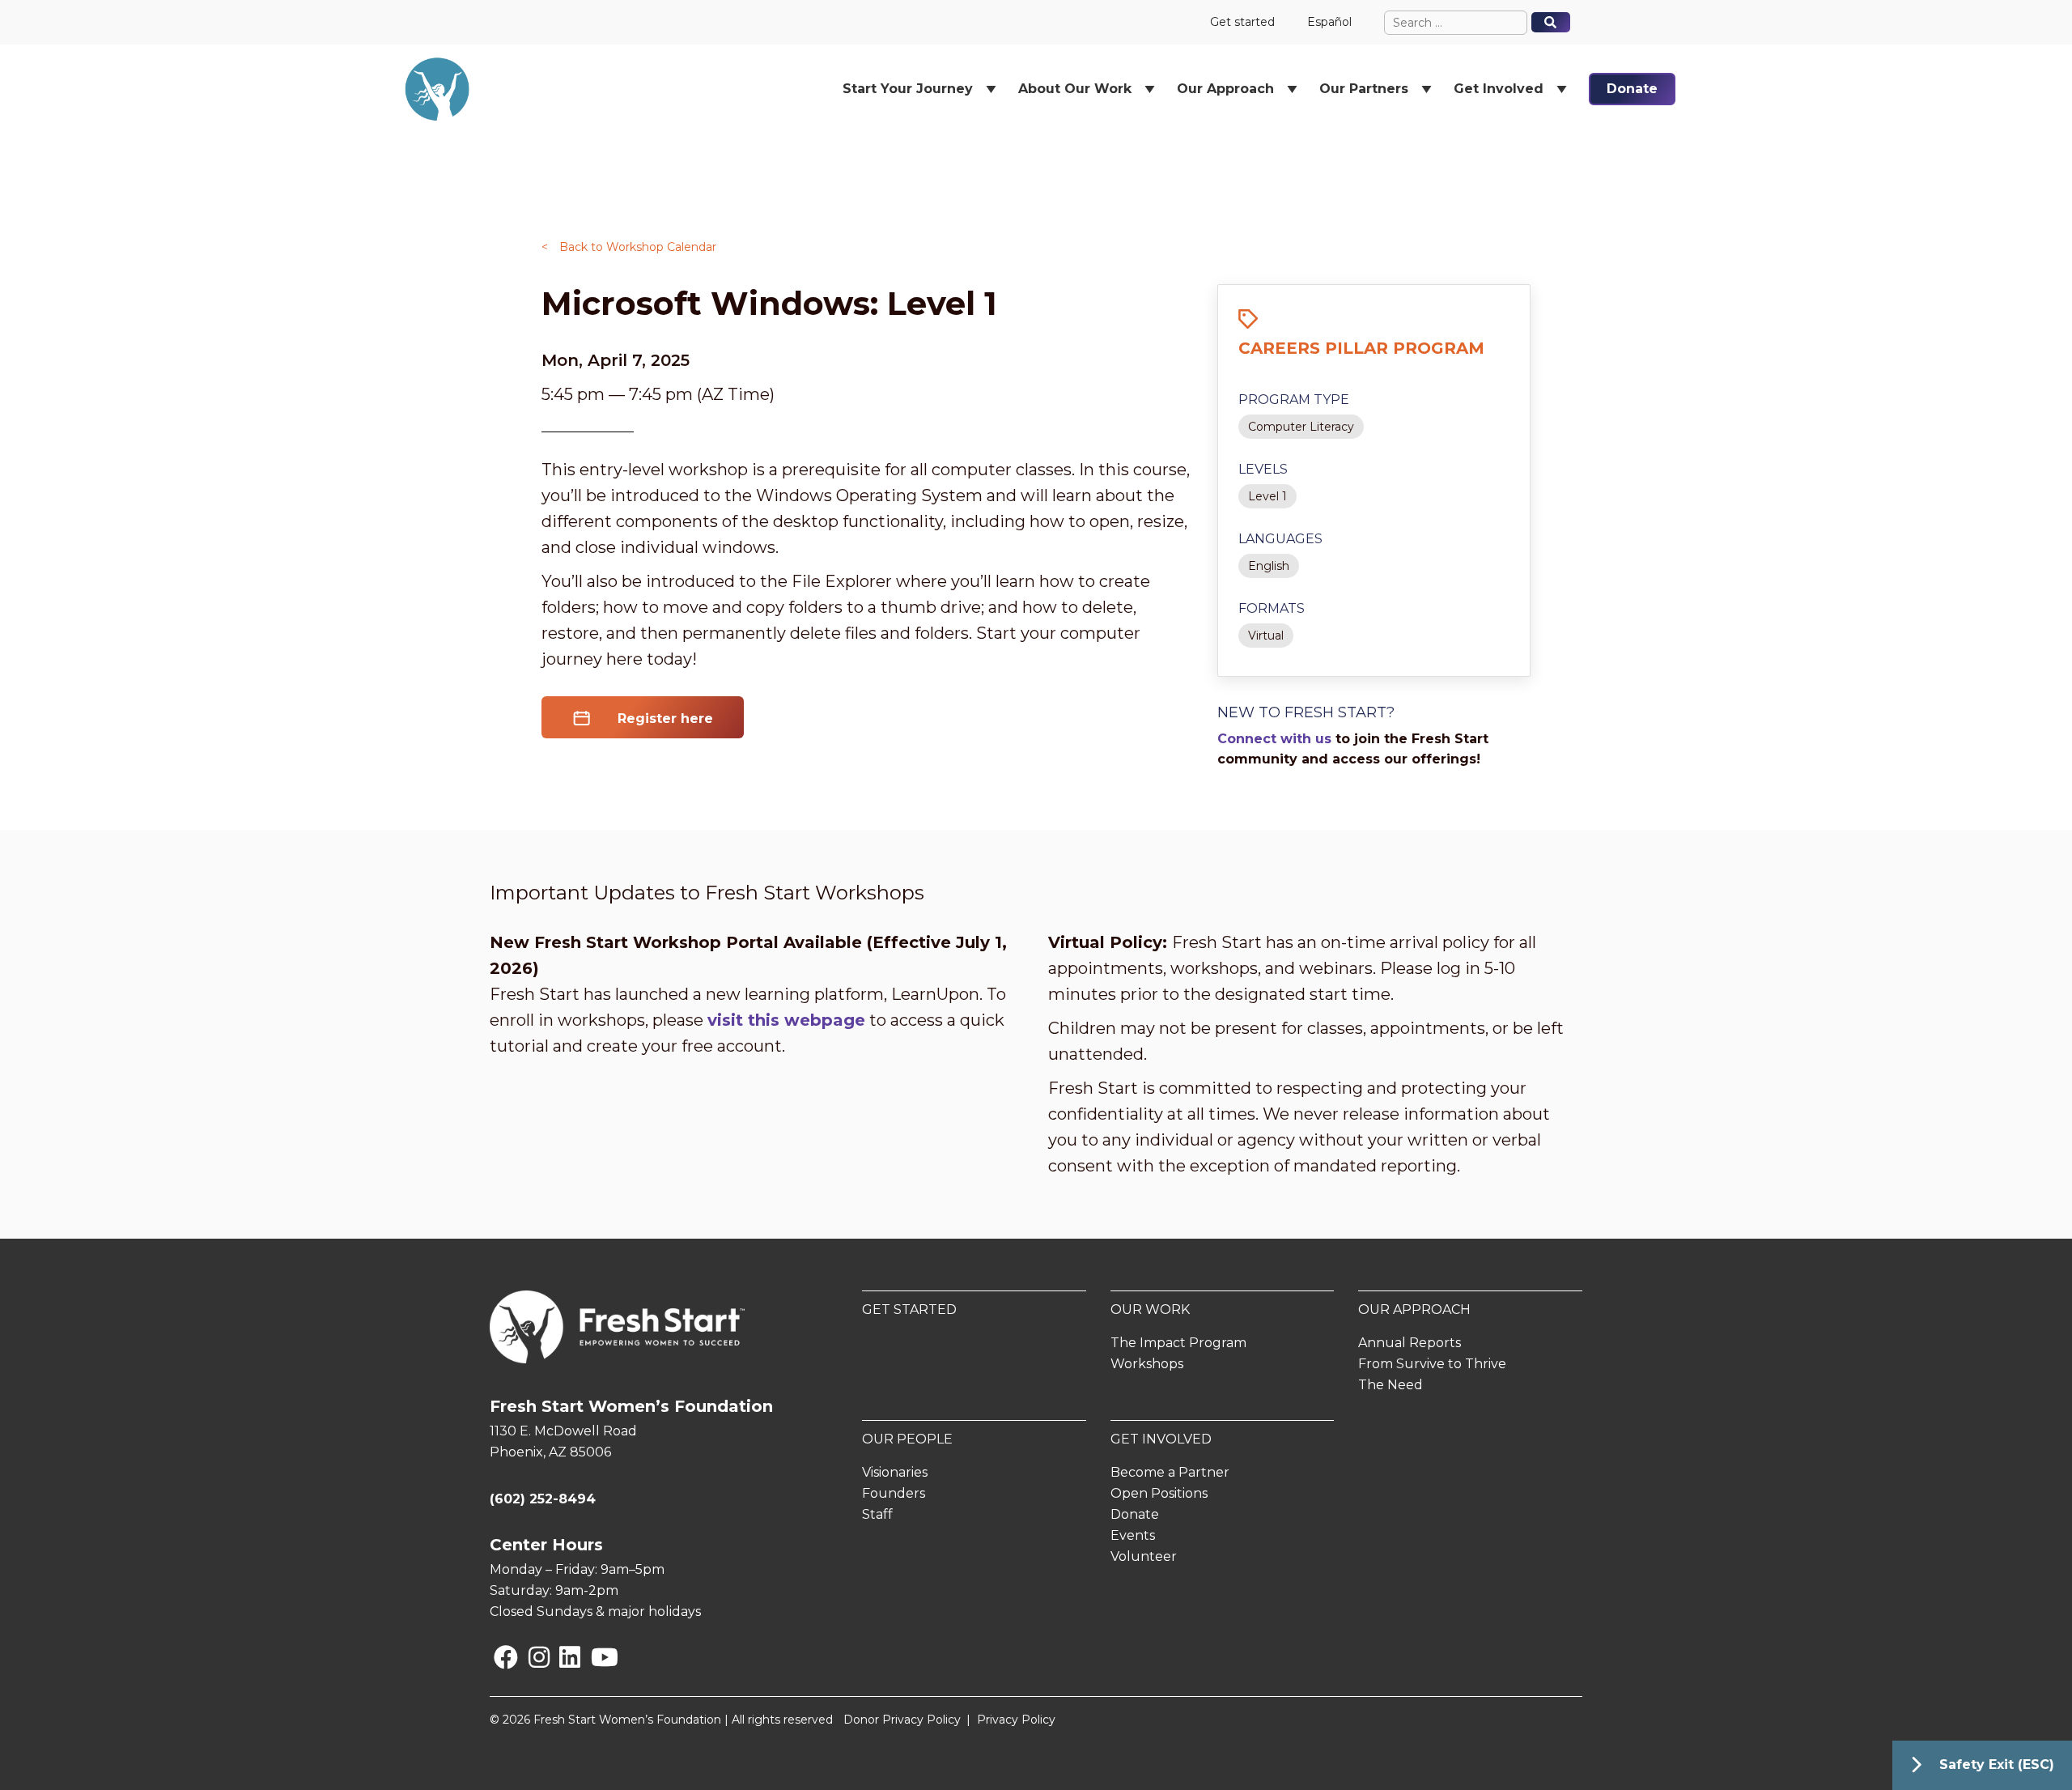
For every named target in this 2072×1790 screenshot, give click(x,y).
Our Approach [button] (1225, 89)
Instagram (532, 1657)
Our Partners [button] (1364, 89)
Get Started (909, 1310)
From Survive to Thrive (1432, 1364)
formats (1272, 608)
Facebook (497, 1657)
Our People (907, 1439)
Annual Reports (1410, 1343)
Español (1329, 22)
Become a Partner (1170, 1472)
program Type (1294, 400)
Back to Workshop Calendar (629, 247)
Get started (1242, 22)
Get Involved (1161, 1439)
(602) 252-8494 (543, 1499)
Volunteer (1144, 1556)
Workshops (1147, 1364)
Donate (1632, 89)
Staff (877, 1514)
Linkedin (563, 1657)
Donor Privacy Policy (902, 1720)
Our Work (1150, 1310)
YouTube (594, 1657)
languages (1280, 539)
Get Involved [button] (1499, 89)
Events (1133, 1535)
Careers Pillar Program (1361, 348)
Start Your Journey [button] (908, 89)
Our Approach (1414, 1310)
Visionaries (895, 1472)
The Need (1391, 1385)
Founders (894, 1493)
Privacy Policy (1016, 1720)
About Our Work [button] (1075, 89)
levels (1263, 469)
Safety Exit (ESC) (1997, 1764)
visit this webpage (786, 1020)
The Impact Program (1178, 1343)
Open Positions (1159, 1493)
